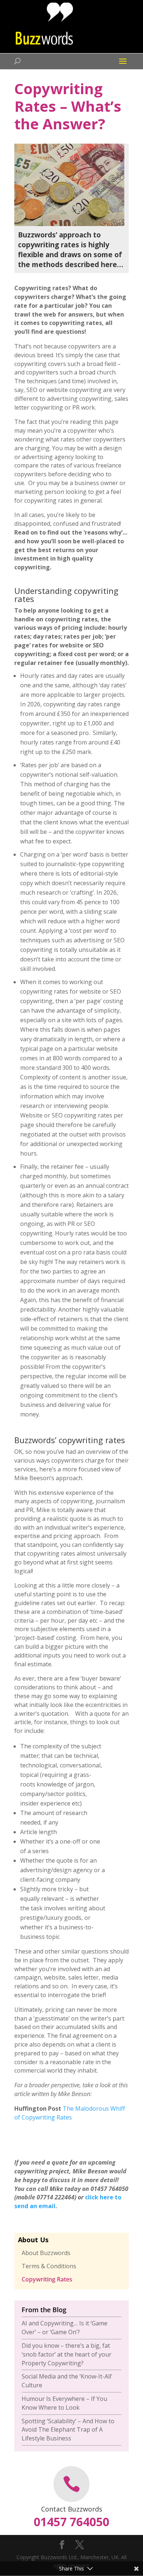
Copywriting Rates (47, 2279)
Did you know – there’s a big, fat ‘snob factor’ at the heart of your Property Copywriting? (67, 2354)
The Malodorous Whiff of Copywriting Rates (70, 2113)
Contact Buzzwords (72, 2509)
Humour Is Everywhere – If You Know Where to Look (64, 2403)
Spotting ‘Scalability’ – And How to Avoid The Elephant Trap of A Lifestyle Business (68, 2430)
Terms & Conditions (49, 2266)
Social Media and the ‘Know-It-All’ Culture (67, 2381)
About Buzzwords (46, 2253)
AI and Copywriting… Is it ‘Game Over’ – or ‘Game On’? (65, 2328)
